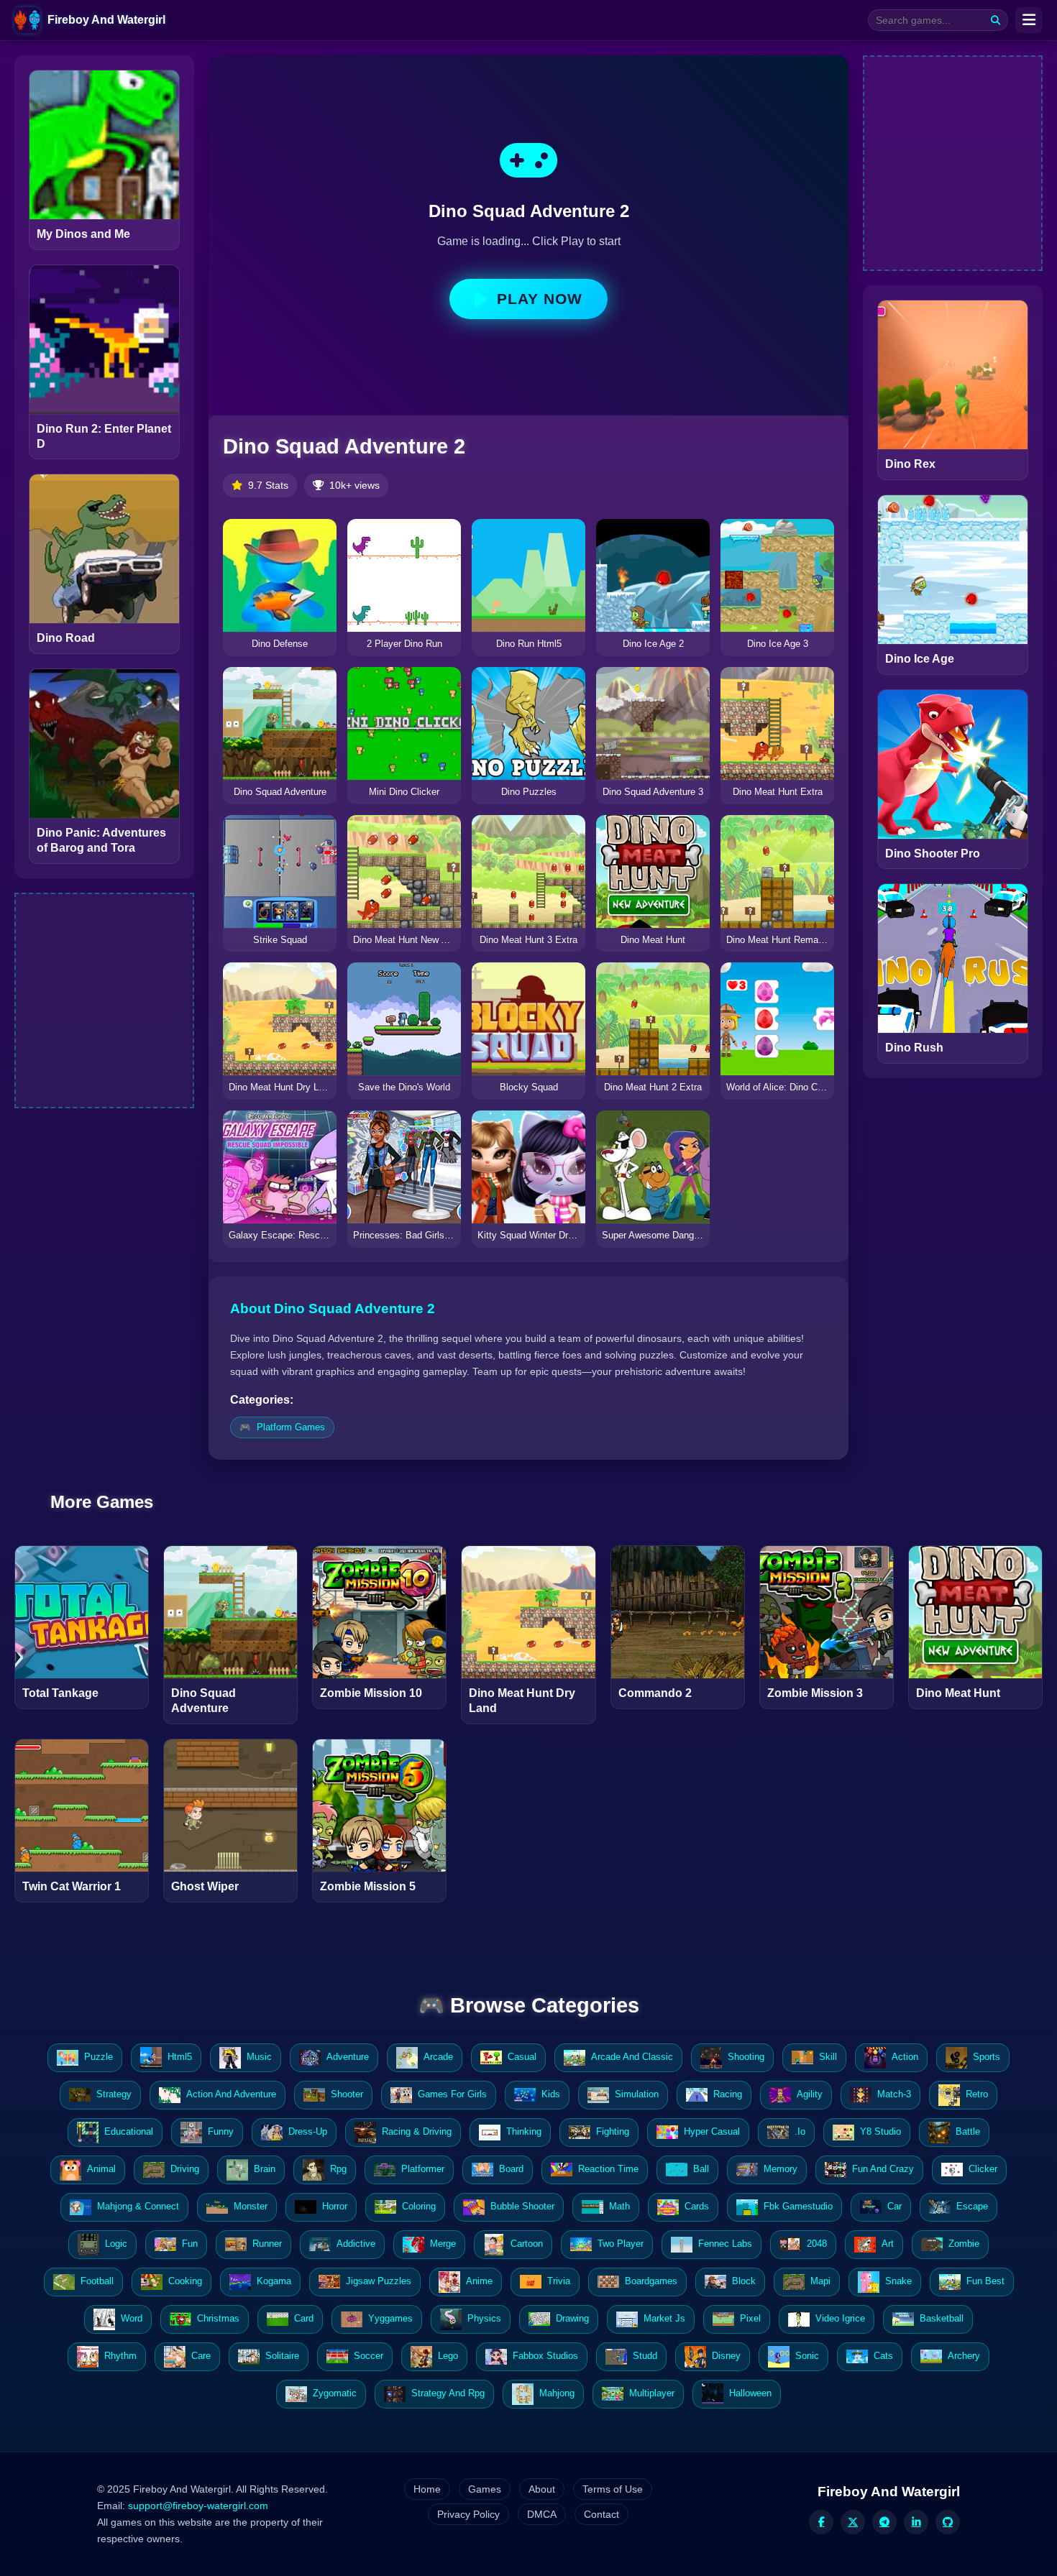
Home (427, 2489)
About (542, 2489)
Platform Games (291, 1427)
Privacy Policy (468, 2514)
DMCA (542, 2514)
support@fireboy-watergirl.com (198, 2506)
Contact (601, 2514)
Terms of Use (613, 2489)
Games (485, 2489)
